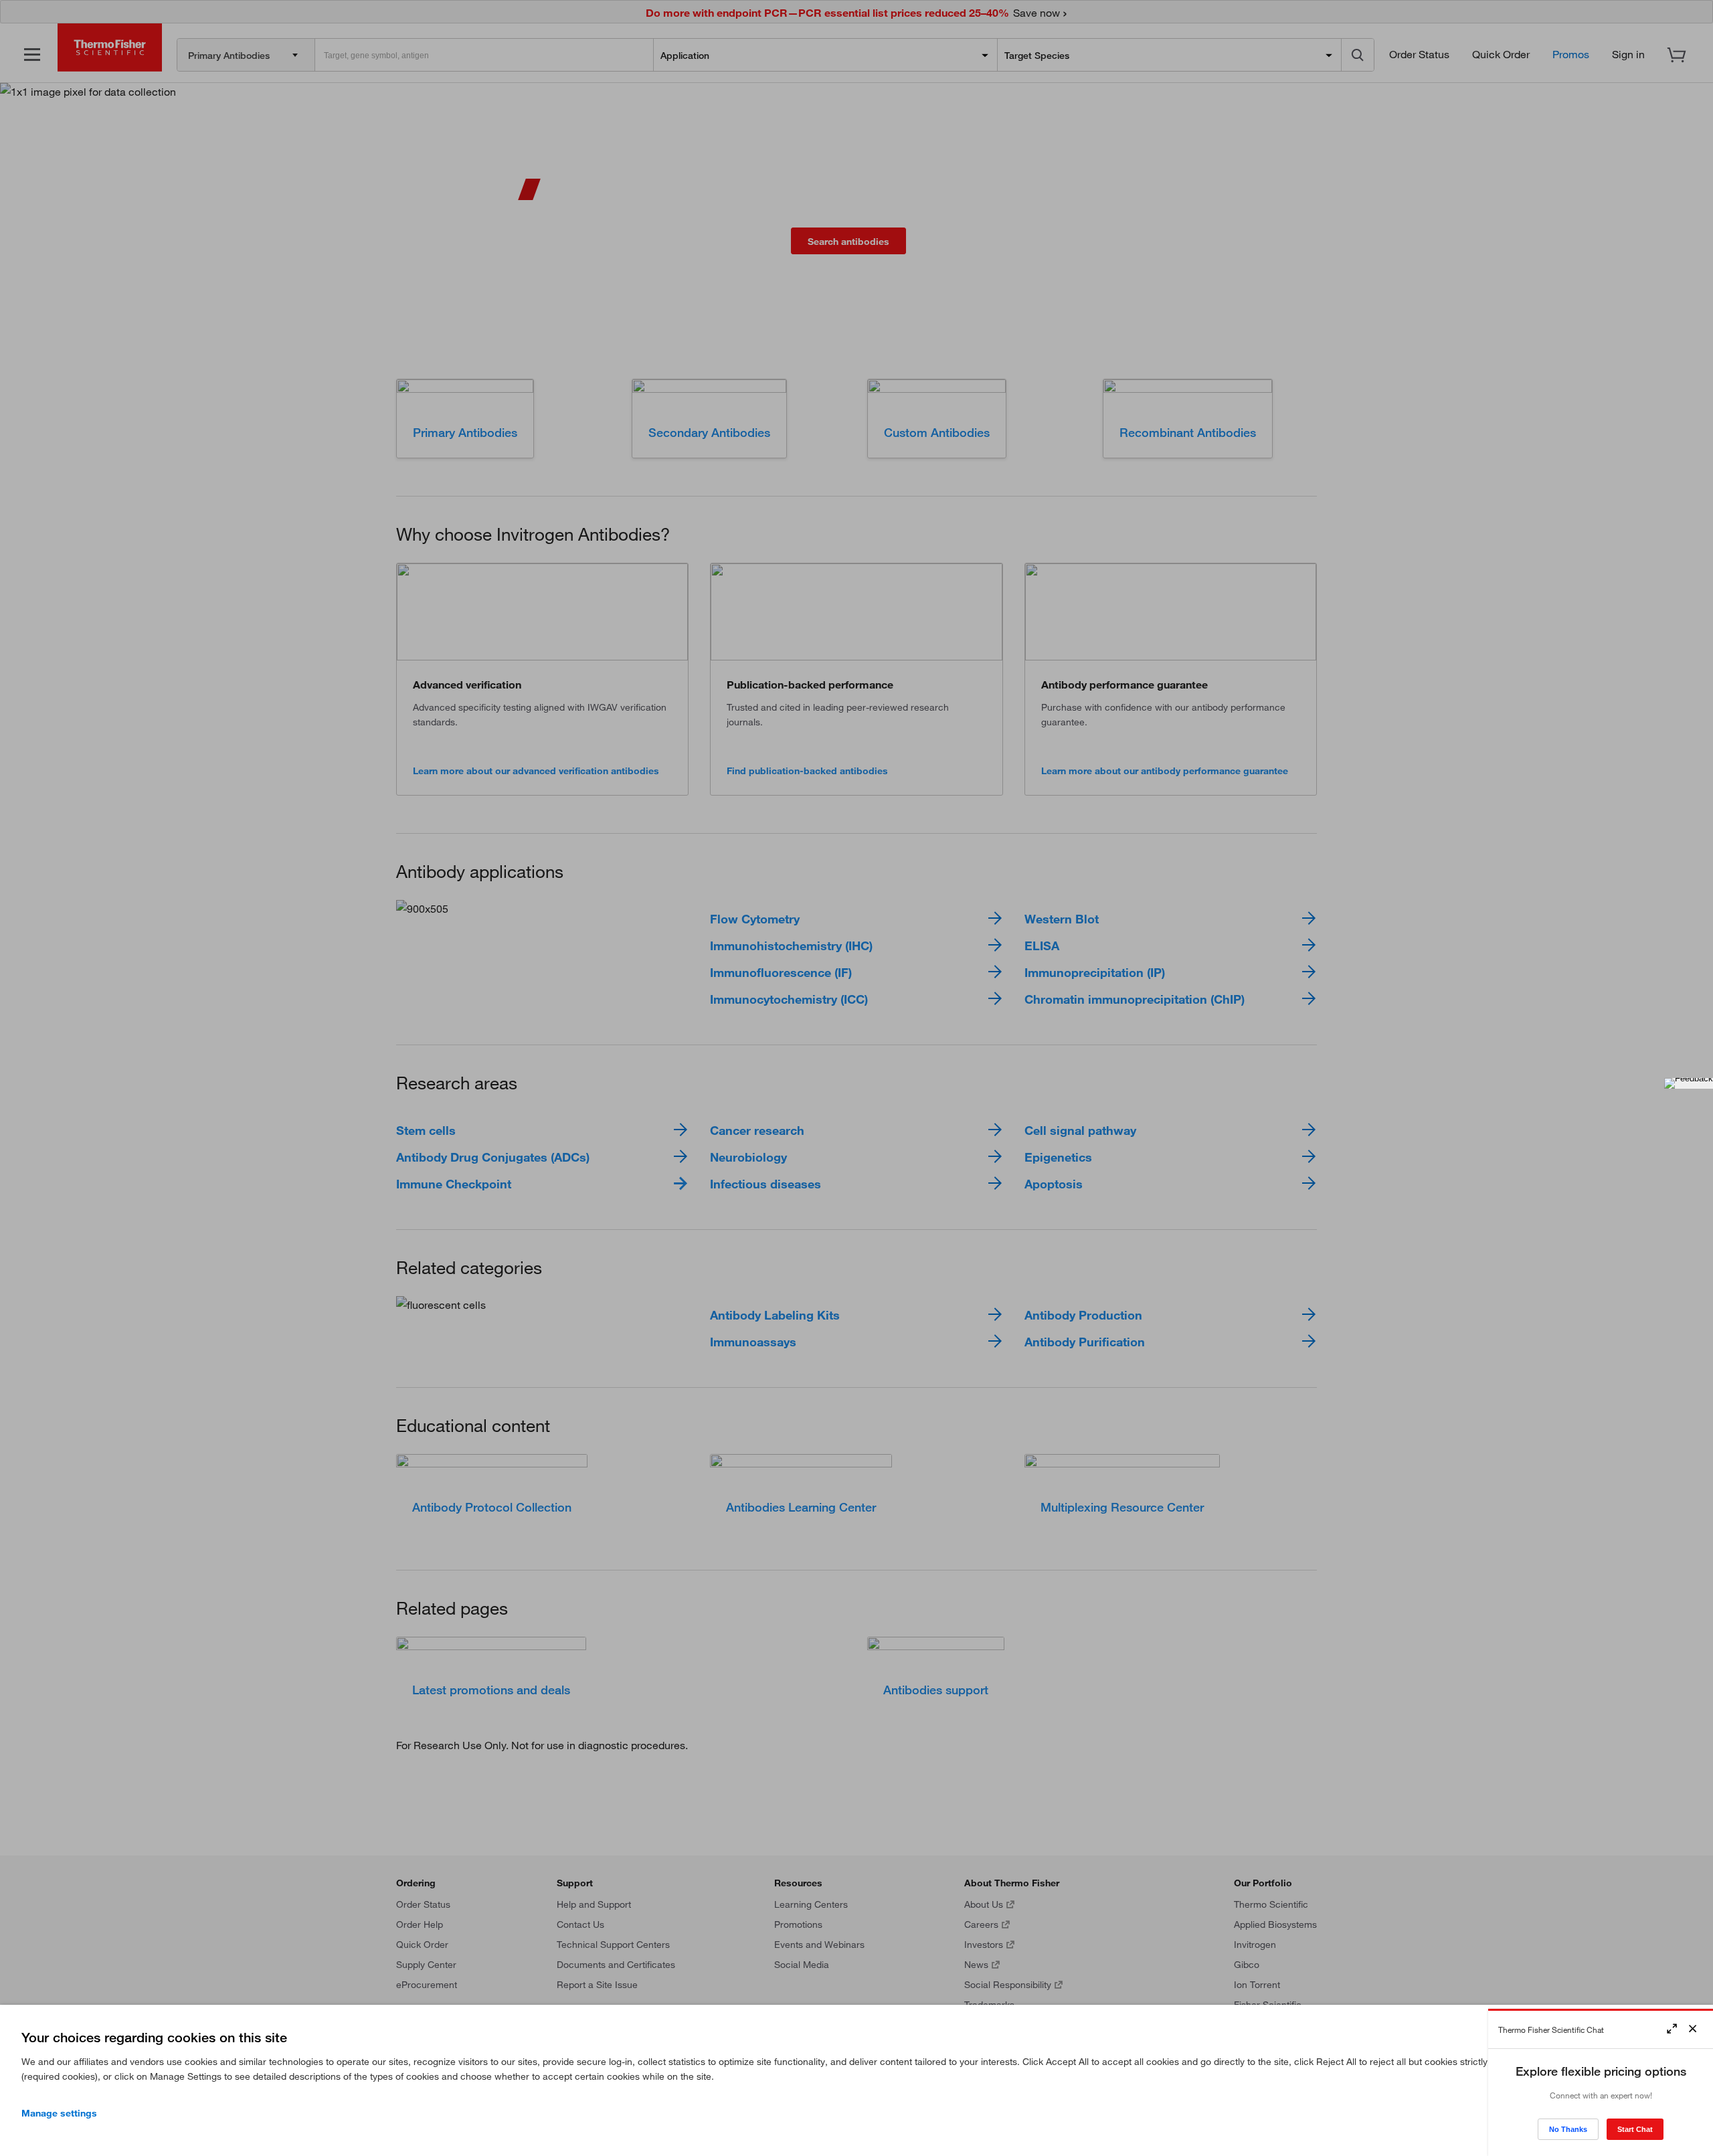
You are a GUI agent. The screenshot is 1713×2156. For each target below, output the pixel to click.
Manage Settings (59, 2113)
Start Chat (1635, 2129)
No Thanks (1568, 2129)
